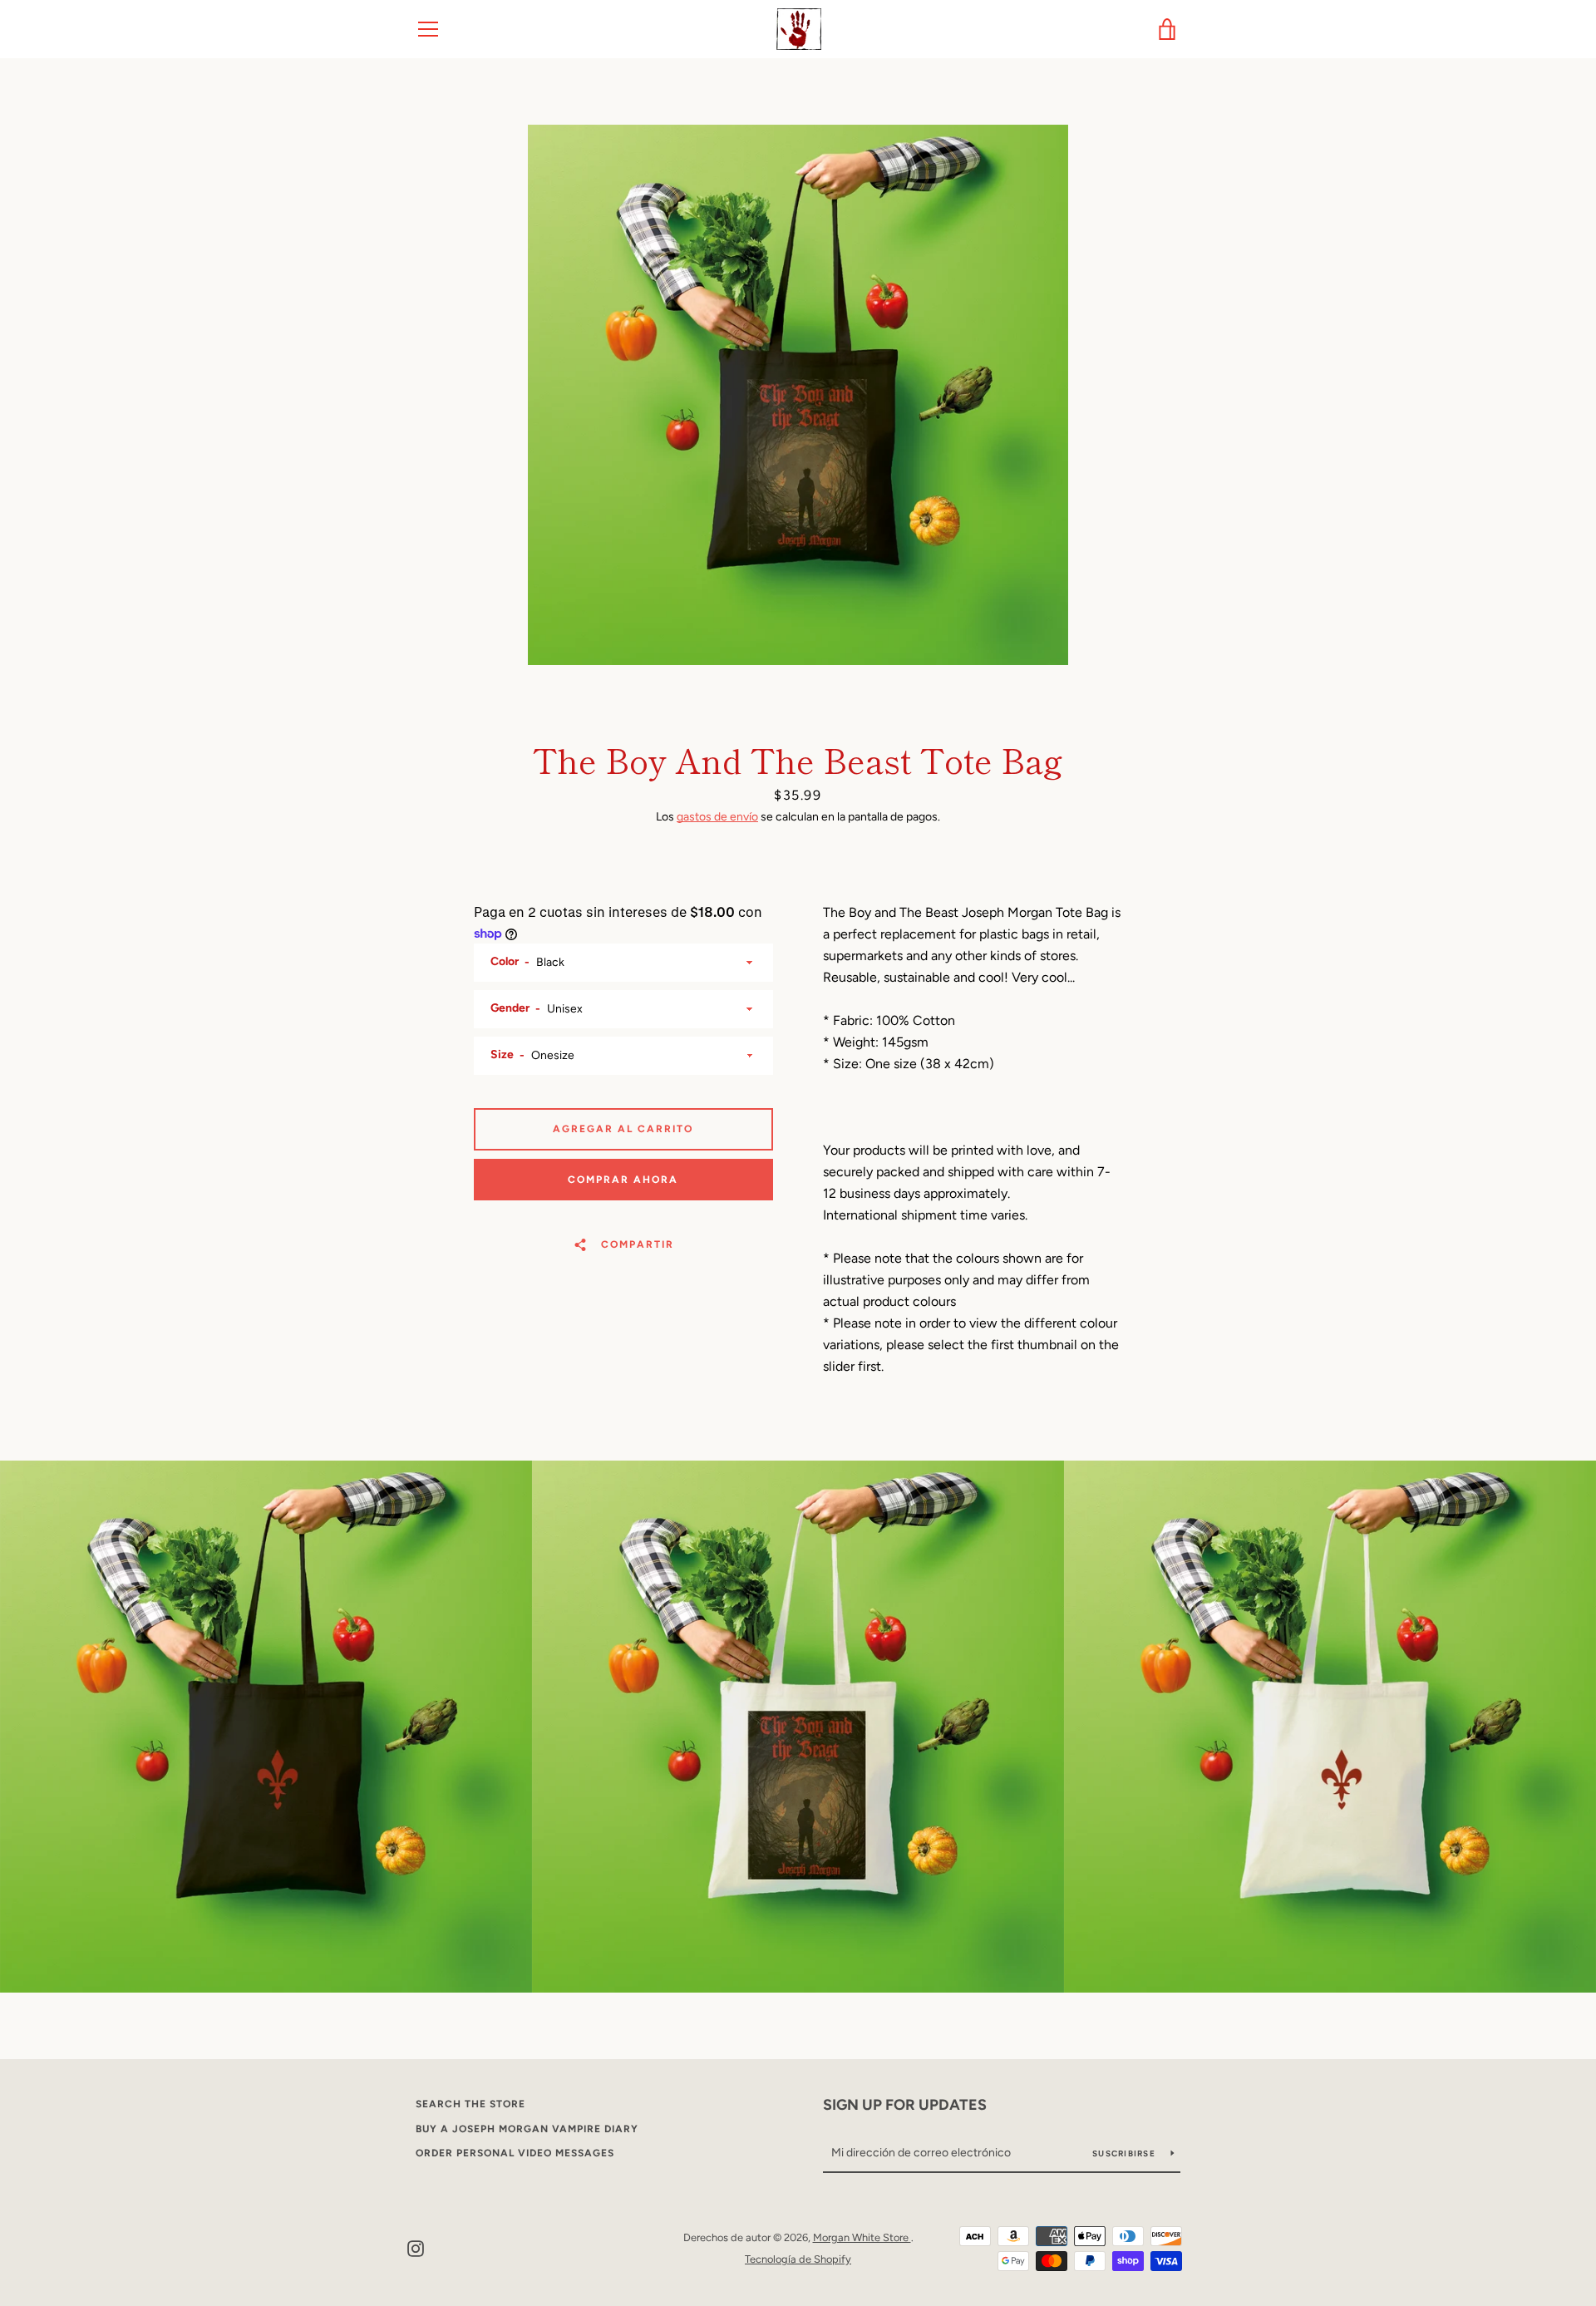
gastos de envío (717, 817)
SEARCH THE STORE (470, 2104)
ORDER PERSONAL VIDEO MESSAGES (515, 2153)
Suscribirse (1125, 2153)
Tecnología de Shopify (798, 2259)
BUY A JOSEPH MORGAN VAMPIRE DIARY (527, 2129)
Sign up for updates (905, 2105)
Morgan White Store (862, 2237)
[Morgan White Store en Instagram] (416, 2247)
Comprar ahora (623, 1180)
